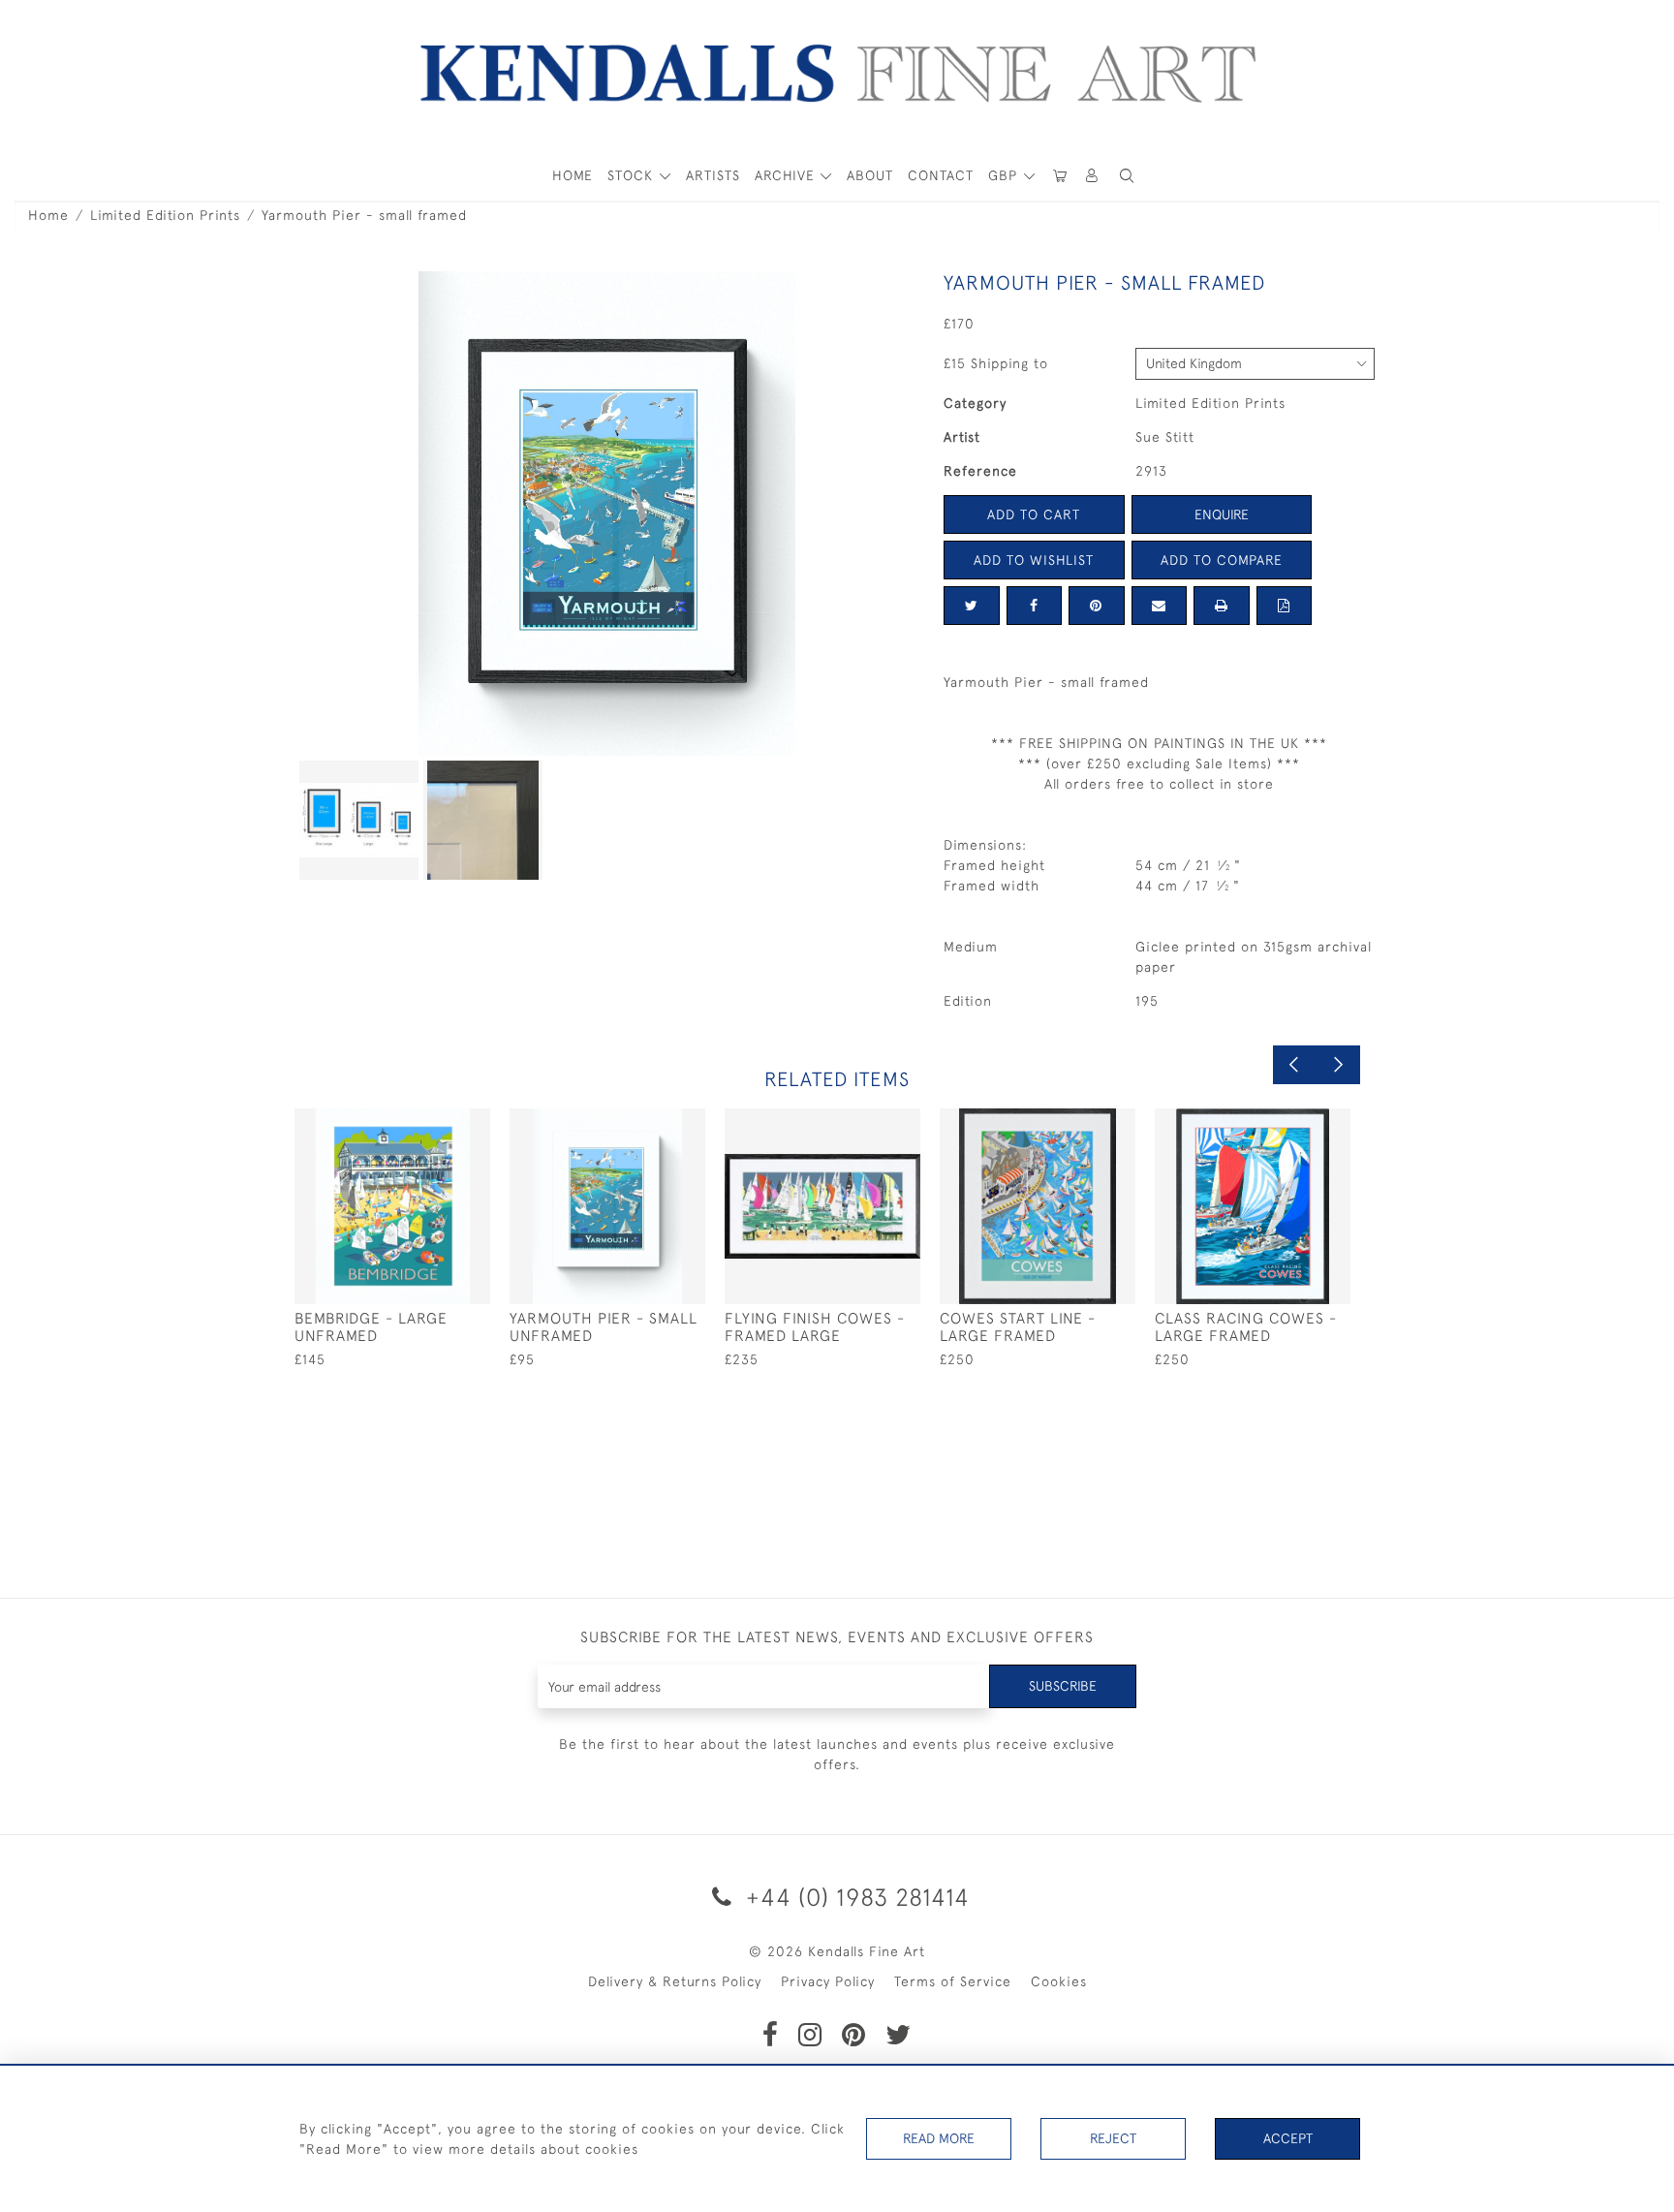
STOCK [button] (633, 175)
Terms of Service (953, 1981)
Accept (1288, 2138)
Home (48, 215)
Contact (941, 175)
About (870, 175)
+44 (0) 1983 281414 (854, 1897)
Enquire (1222, 514)
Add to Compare (1222, 560)
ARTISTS (713, 175)
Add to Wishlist (1034, 560)
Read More (939, 2138)
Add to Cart (1034, 514)
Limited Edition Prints (165, 215)
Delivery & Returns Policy (675, 1981)
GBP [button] (1005, 175)
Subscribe (1063, 1686)
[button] (1127, 176)
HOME (573, 175)
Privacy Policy (828, 1981)
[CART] (1060, 176)
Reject (1113, 2138)
